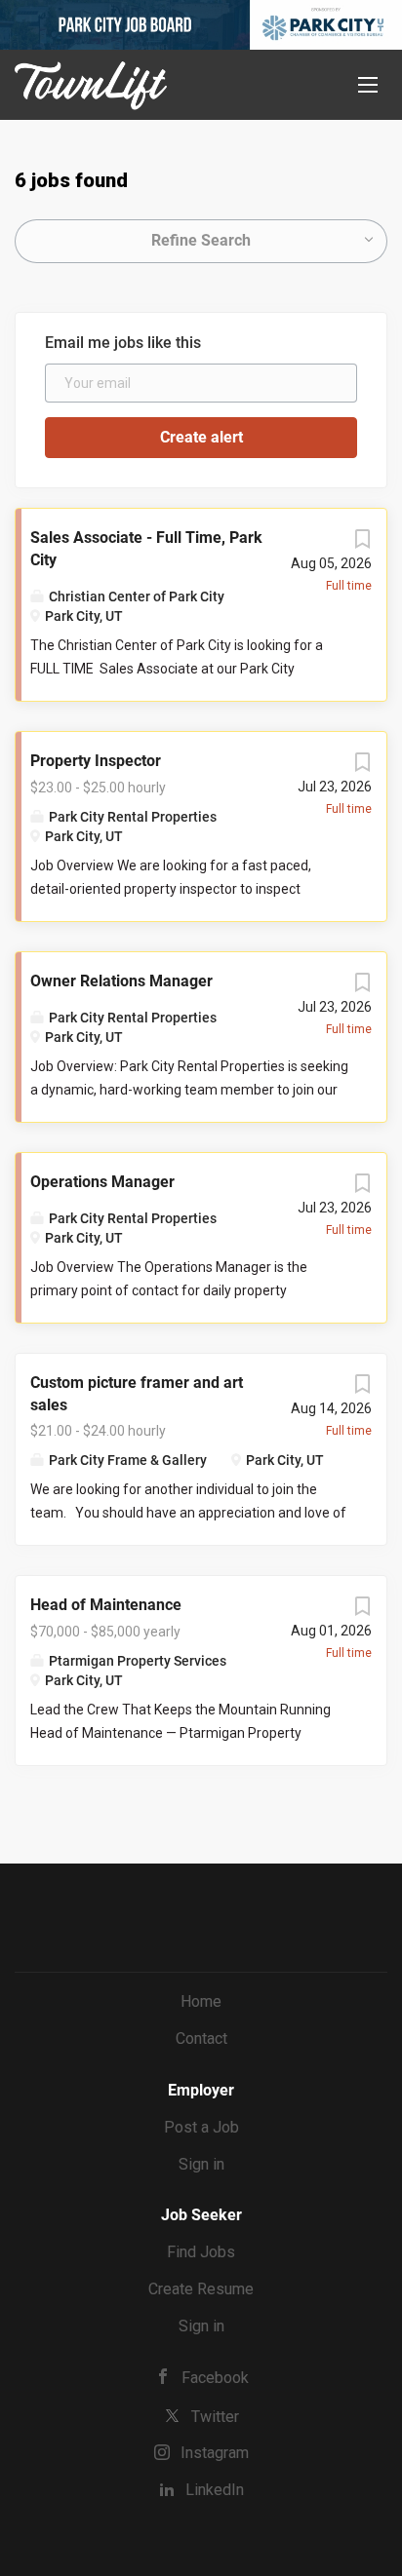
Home (201, 2001)
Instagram (215, 2453)
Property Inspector (96, 761)
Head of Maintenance (106, 1605)
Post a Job (201, 2127)
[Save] (362, 544)
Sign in (201, 2164)
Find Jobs (201, 2252)
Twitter (215, 2417)
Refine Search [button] (201, 240)
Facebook (215, 2378)
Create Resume (201, 2289)
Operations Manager (102, 1182)
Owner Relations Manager (121, 981)
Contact (201, 2038)
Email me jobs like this (123, 343)
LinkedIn (215, 2490)
